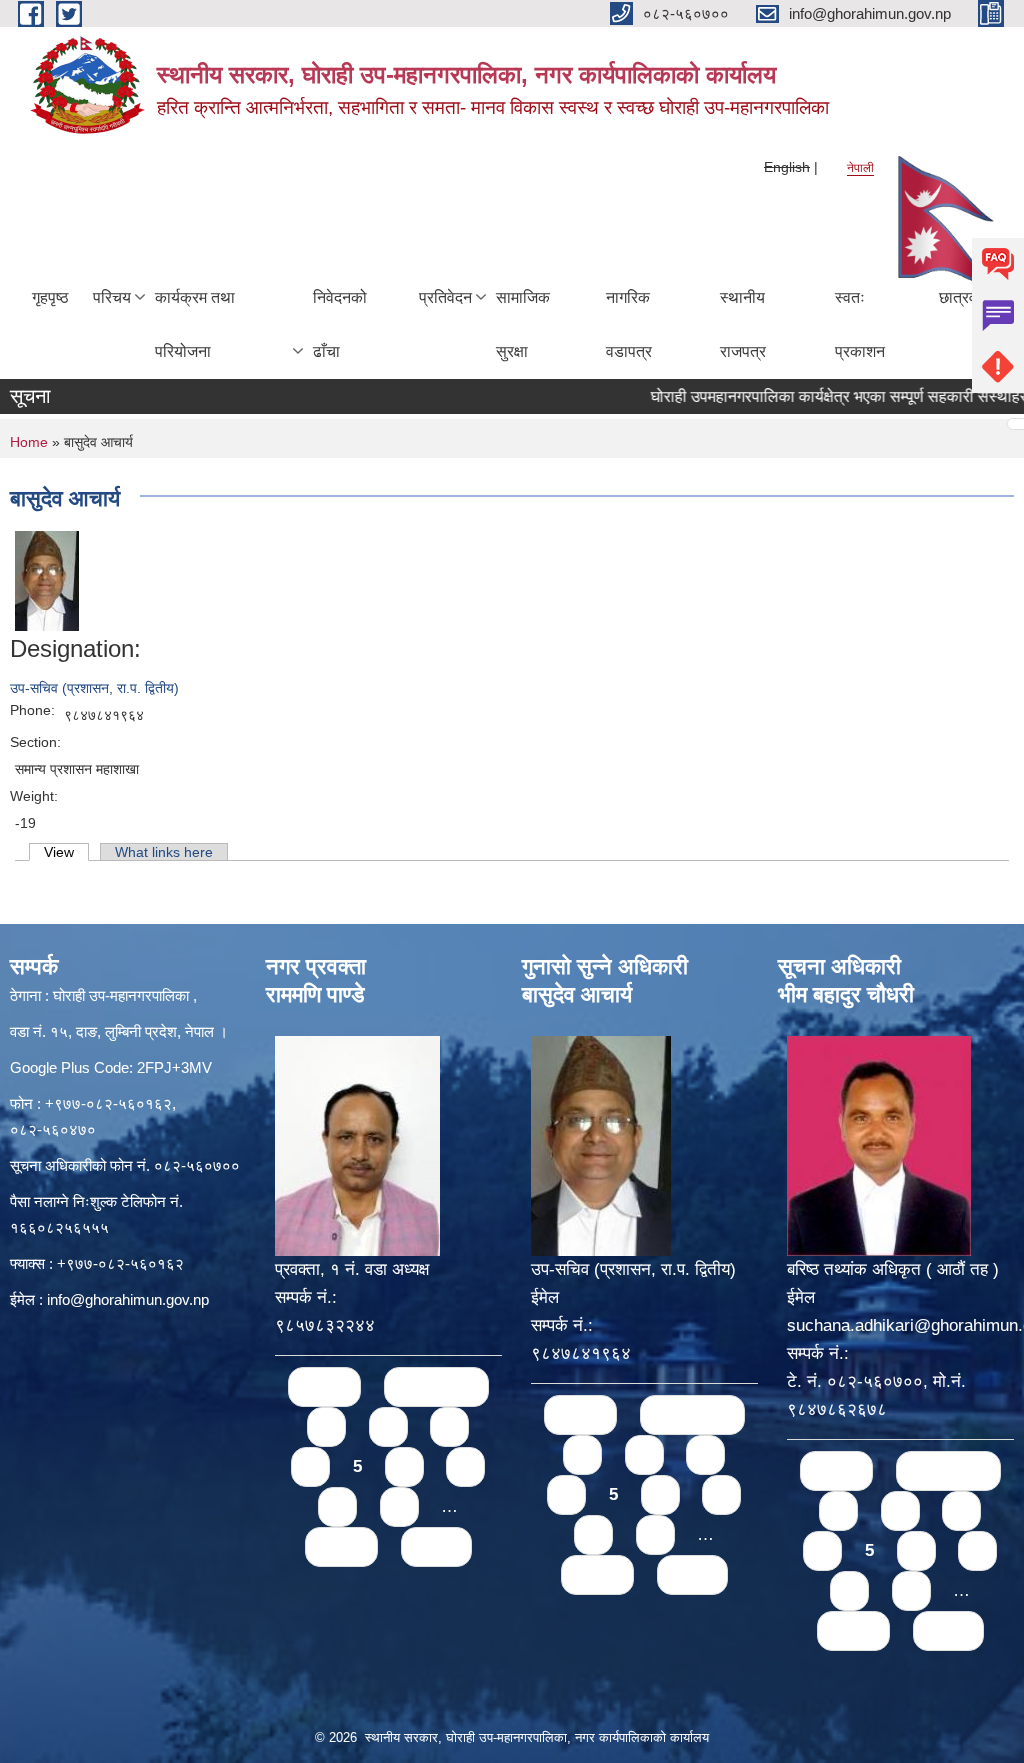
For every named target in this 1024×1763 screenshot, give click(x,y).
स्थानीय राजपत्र (743, 324)
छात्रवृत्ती (965, 297)
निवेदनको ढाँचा (340, 324)
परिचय (112, 297)
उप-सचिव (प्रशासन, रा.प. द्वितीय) (94, 688)
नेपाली (860, 168)
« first (324, 1386)
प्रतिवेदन (445, 297)
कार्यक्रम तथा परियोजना (195, 324)
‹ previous (436, 1386)
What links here (164, 852)
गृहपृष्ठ (50, 297)
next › (341, 1546)
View (66, 852)
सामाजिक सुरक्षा (523, 324)
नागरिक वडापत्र (629, 324)
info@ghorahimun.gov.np (128, 1299)
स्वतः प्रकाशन (860, 324)
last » (436, 1546)
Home (29, 442)
